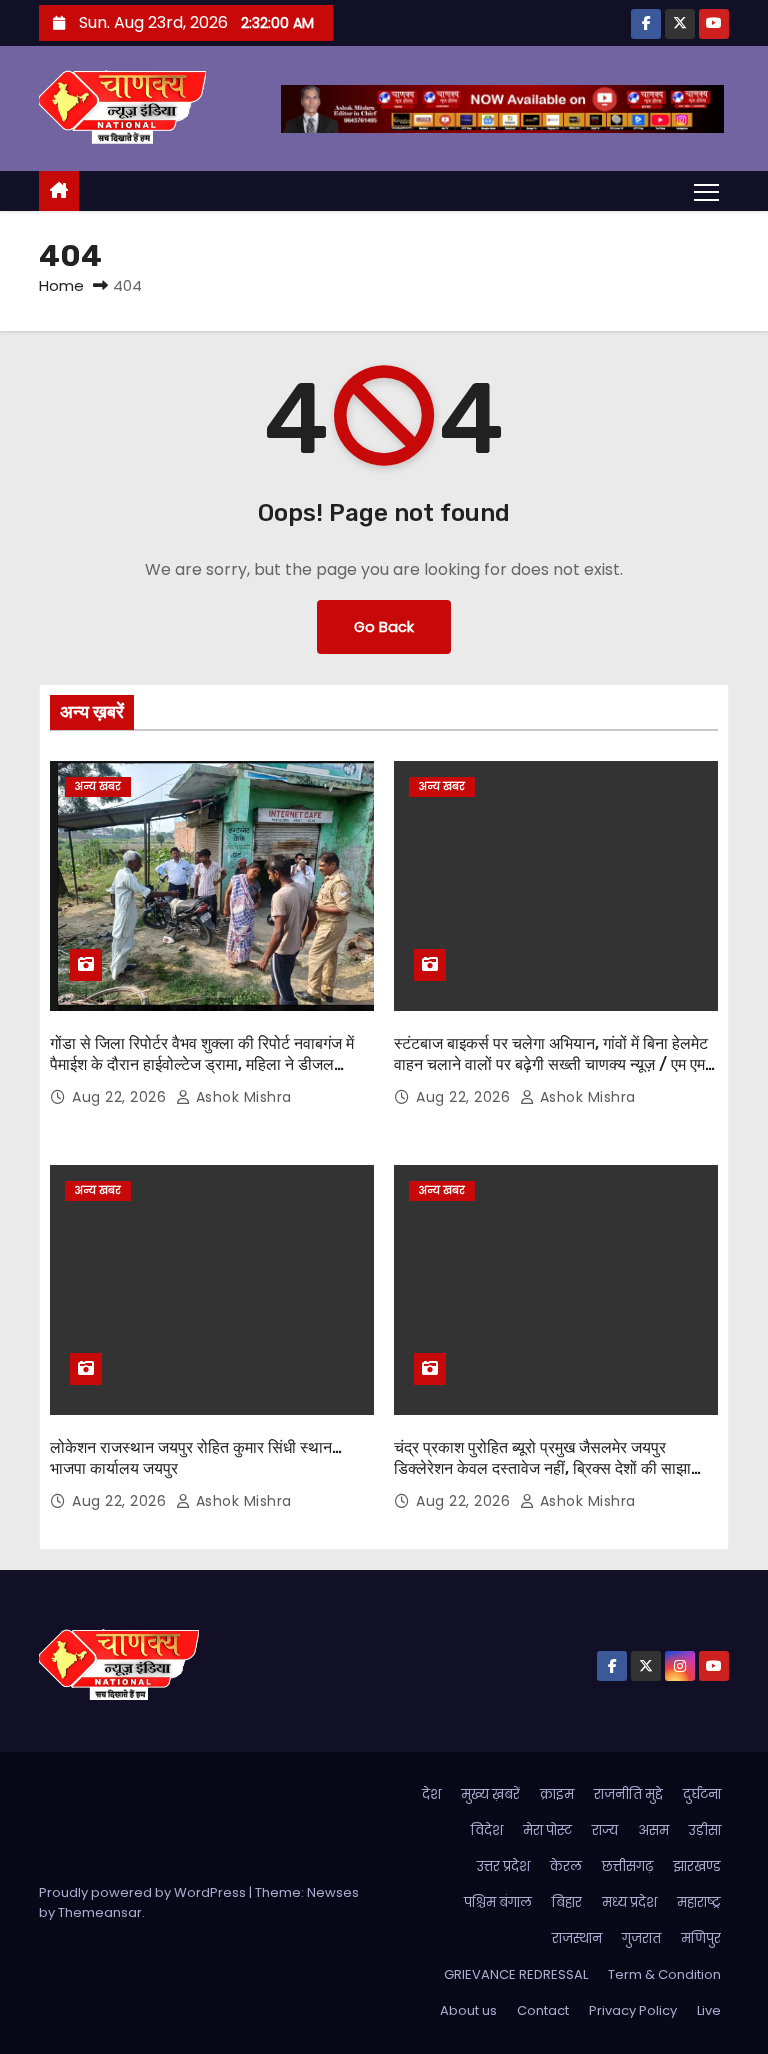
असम (653, 1830)
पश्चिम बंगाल (498, 1902)
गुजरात (641, 1938)
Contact (543, 2010)
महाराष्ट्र (699, 1902)
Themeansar (100, 1912)
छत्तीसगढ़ (627, 1866)
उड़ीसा (705, 1830)
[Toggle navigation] (706, 191)
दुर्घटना (702, 1794)
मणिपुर (701, 1938)
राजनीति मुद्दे (628, 1794)
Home (61, 285)
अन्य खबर (98, 786)
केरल (566, 1866)
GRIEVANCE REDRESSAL (516, 1974)
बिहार (567, 1902)
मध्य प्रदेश (629, 1902)
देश (431, 1794)
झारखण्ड (697, 1866)
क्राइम (557, 1794)
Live (709, 2010)
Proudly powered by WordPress (144, 1892)
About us (468, 2010)
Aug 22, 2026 (121, 1097)
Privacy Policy (633, 2010)
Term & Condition (664, 1974)
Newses (333, 1892)
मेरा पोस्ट (547, 1830)
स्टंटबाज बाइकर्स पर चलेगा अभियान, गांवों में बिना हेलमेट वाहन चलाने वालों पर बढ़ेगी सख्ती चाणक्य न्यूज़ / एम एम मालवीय (551, 1065)
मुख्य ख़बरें (490, 1794)
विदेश (487, 1830)
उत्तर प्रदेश (503, 1866)
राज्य (605, 1830)
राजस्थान (577, 1938)
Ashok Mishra (241, 1097)
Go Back (384, 627)
